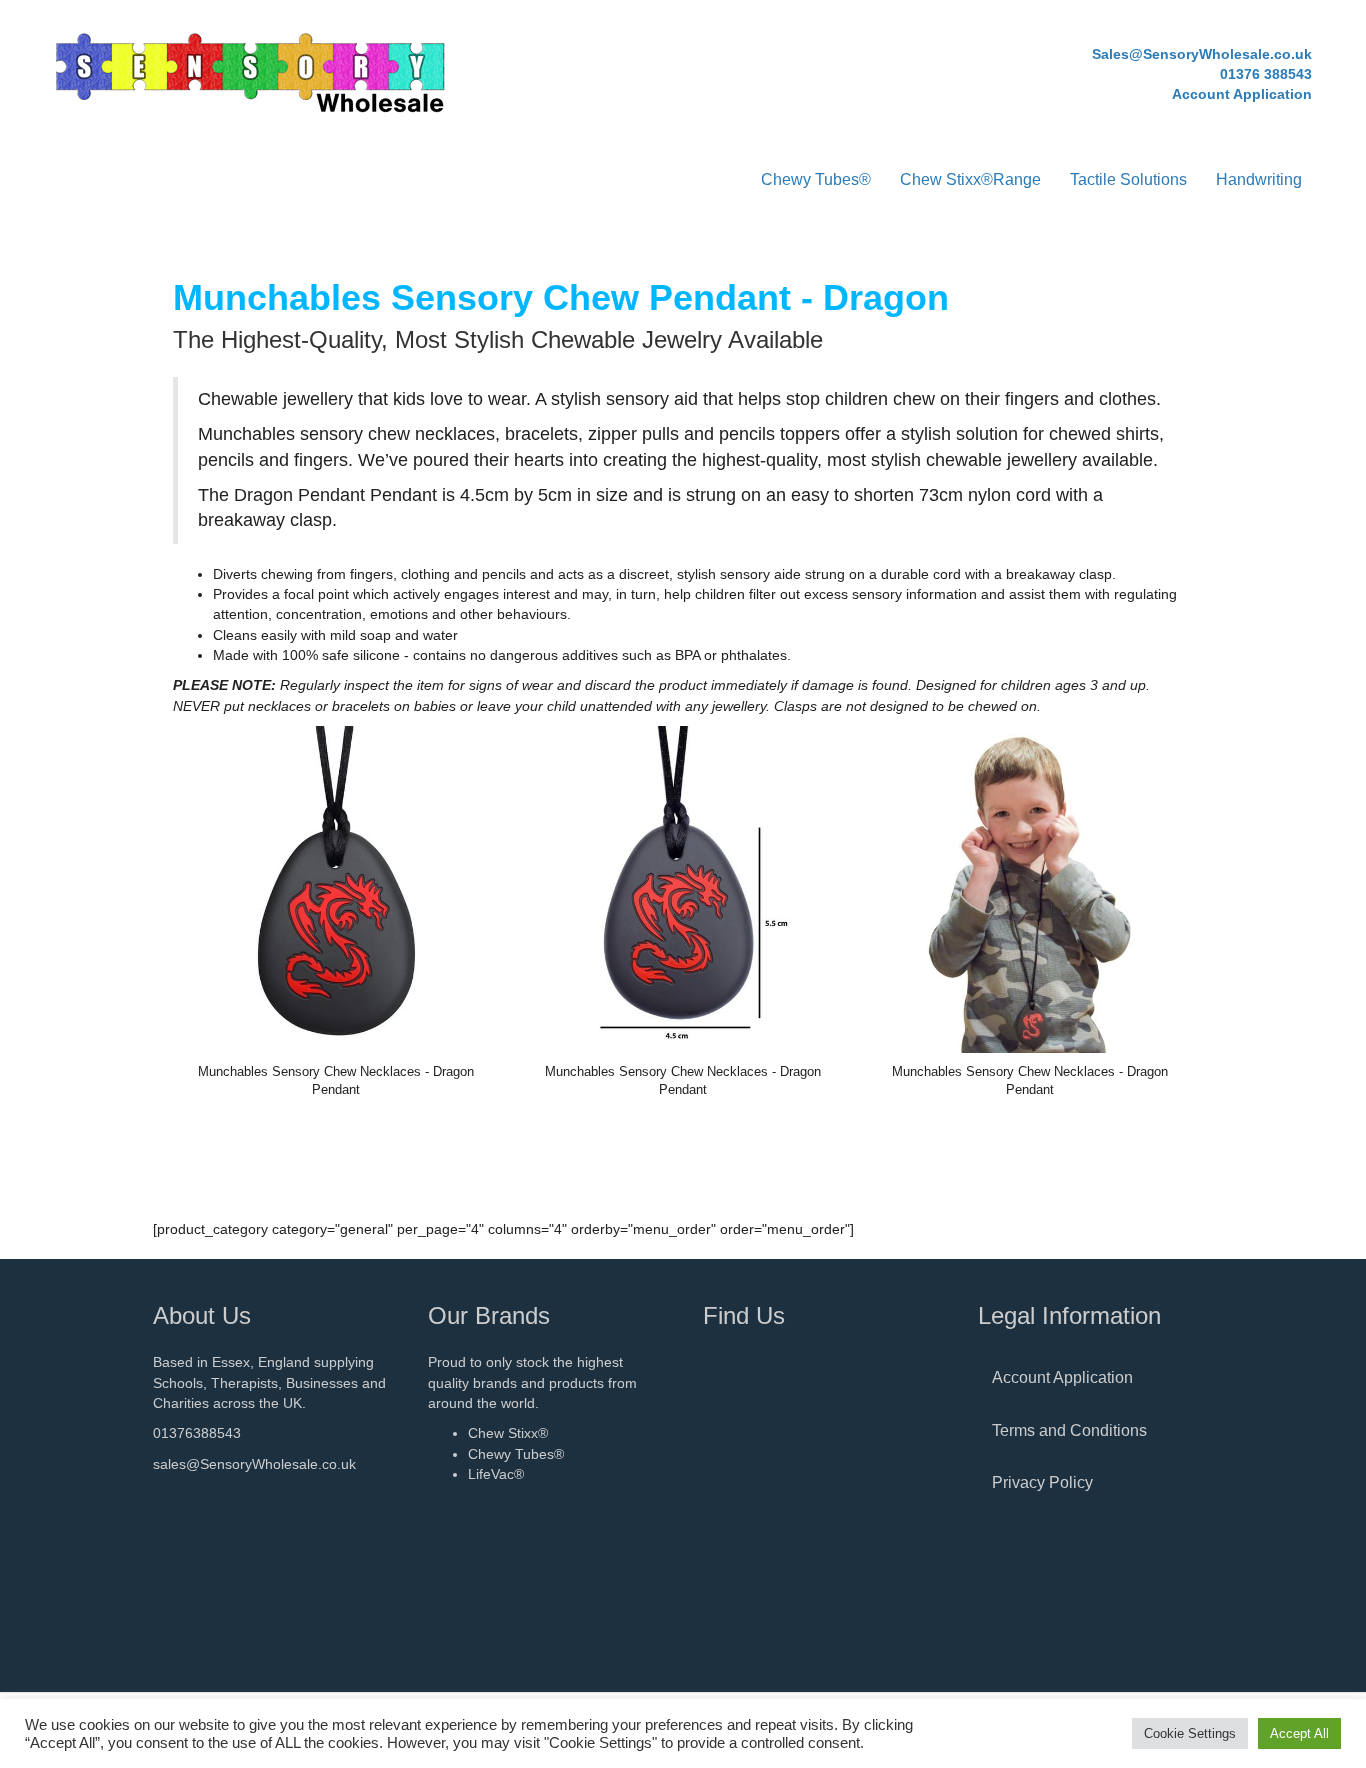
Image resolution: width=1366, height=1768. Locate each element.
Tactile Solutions (1128, 179)
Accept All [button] (1299, 1733)
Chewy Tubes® (816, 179)
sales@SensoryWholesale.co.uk (254, 1464)
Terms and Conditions (1069, 1430)
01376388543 (197, 1433)
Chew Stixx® (508, 1433)
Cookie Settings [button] (1190, 1733)
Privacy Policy (1042, 1482)
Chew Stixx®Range (970, 179)
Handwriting (1259, 179)
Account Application (1062, 1377)
